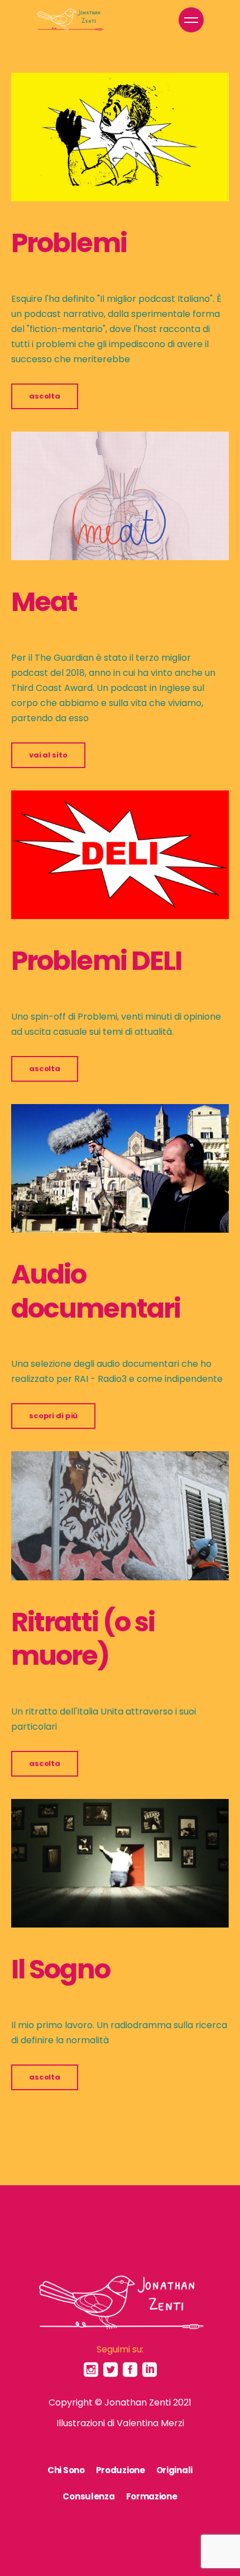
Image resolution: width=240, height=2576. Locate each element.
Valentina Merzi (150, 2423)
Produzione (121, 2470)
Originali (174, 2470)
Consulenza (88, 2496)
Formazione (152, 2496)
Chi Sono (66, 2470)
